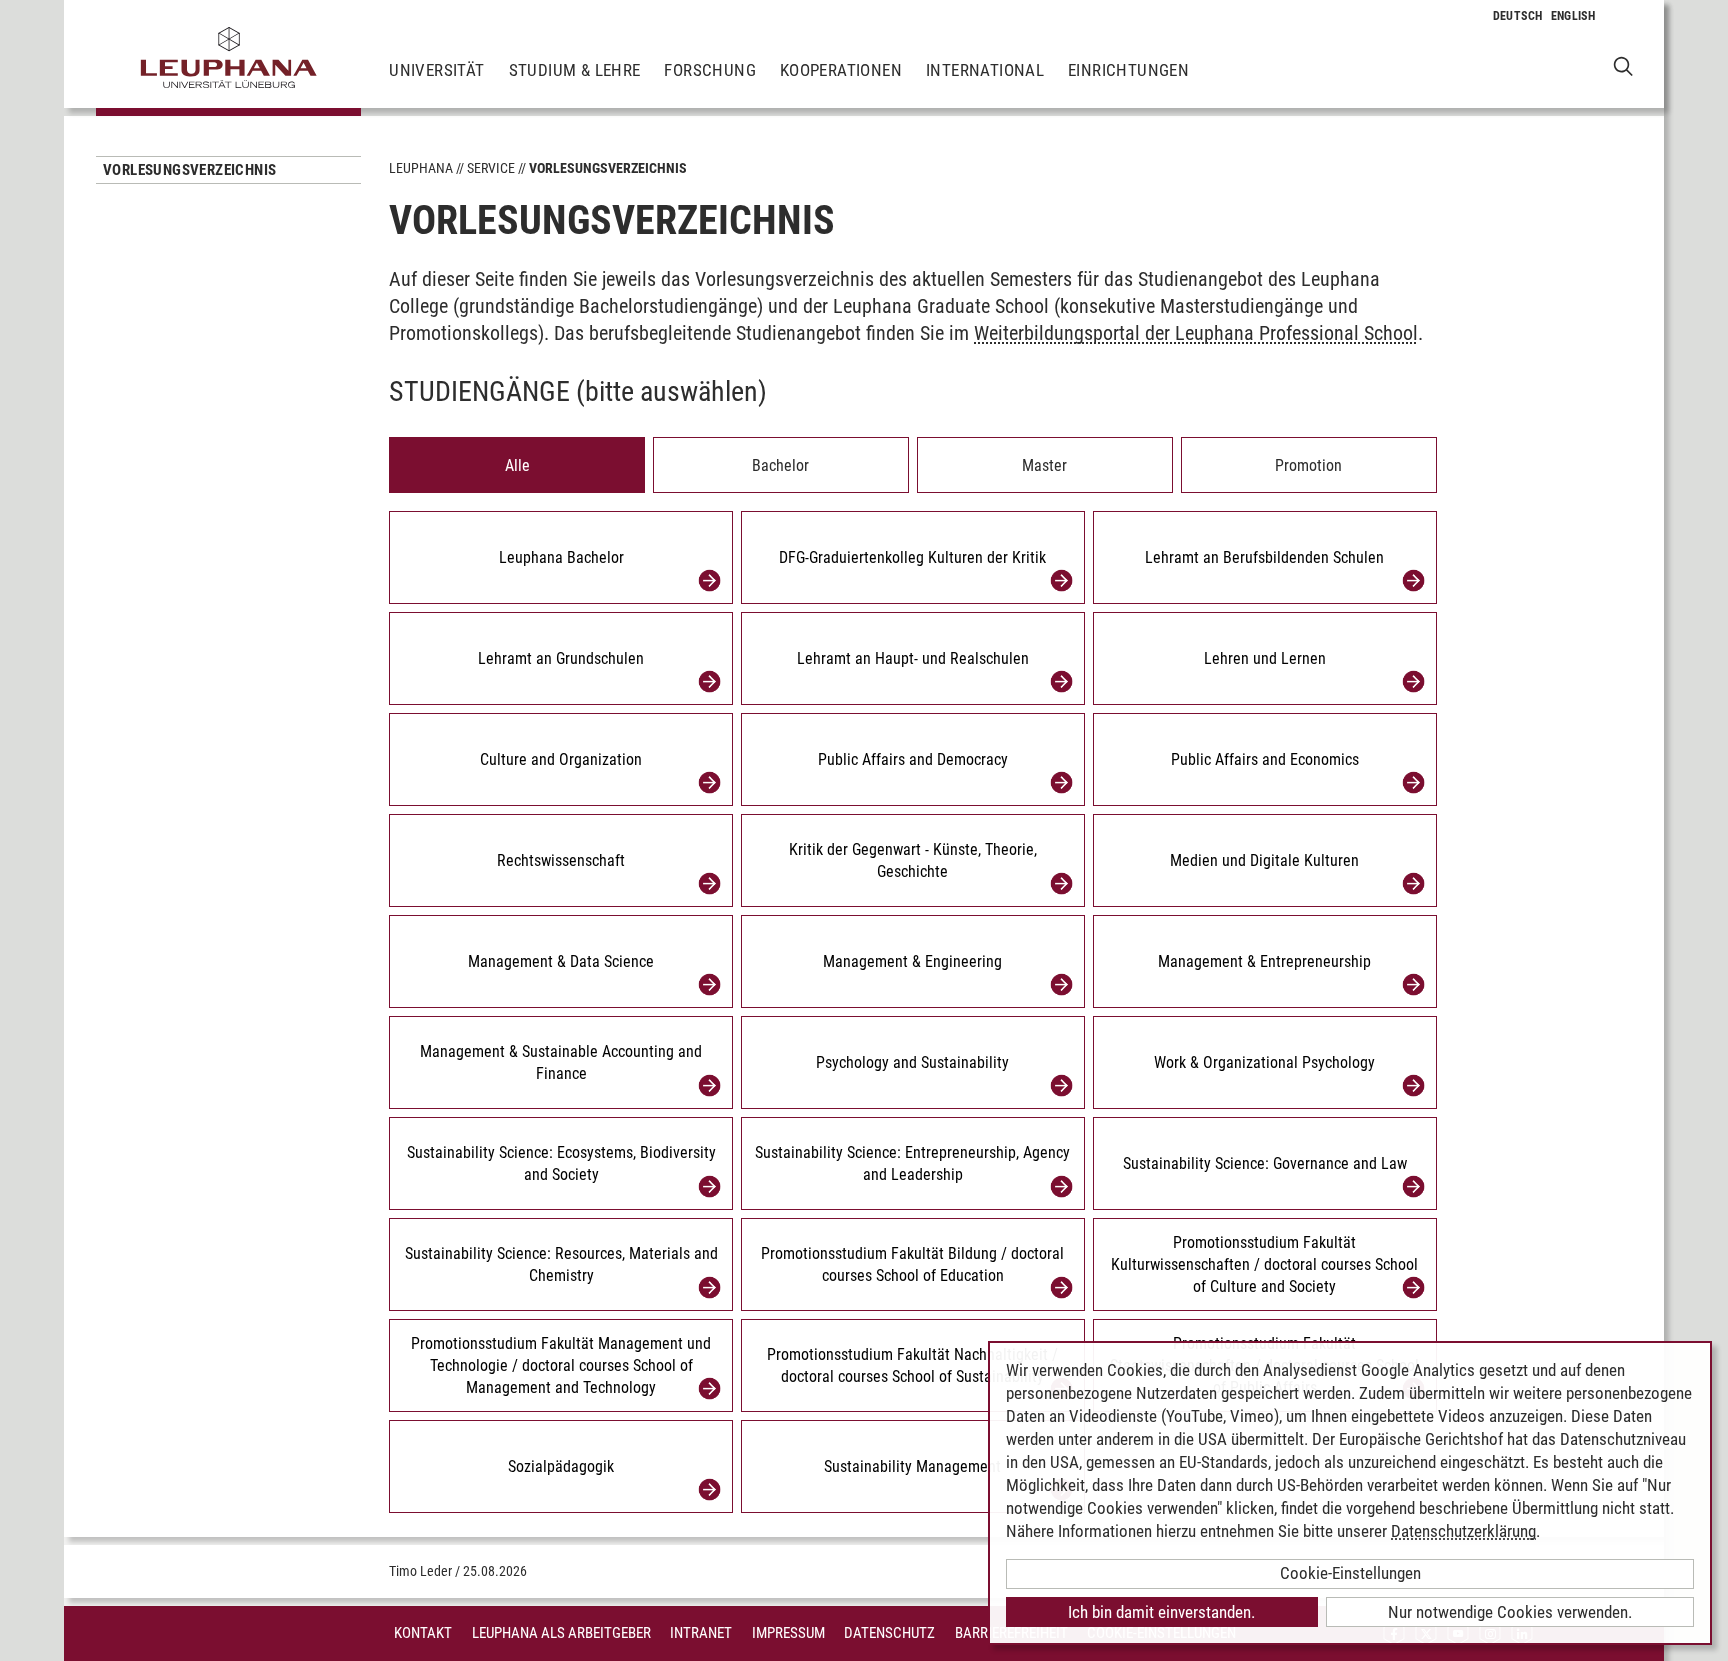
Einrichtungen (1128, 70)
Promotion (1308, 465)
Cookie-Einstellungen (1350, 1573)
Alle (517, 465)
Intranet (701, 1633)
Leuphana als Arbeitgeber (561, 1633)
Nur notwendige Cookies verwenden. (1510, 1612)
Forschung (710, 70)
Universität (436, 70)
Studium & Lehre (575, 70)
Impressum (788, 1633)
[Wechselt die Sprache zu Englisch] (1573, 16)
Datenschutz (889, 1633)
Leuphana (421, 168)
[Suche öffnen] (1623, 65)
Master (1044, 465)
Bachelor (780, 465)
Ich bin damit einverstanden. (1161, 1612)
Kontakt (423, 1633)
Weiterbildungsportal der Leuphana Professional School (1196, 333)
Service (491, 168)
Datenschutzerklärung (1463, 1531)
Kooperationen (841, 70)
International (985, 70)
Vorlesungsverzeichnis (189, 170)
